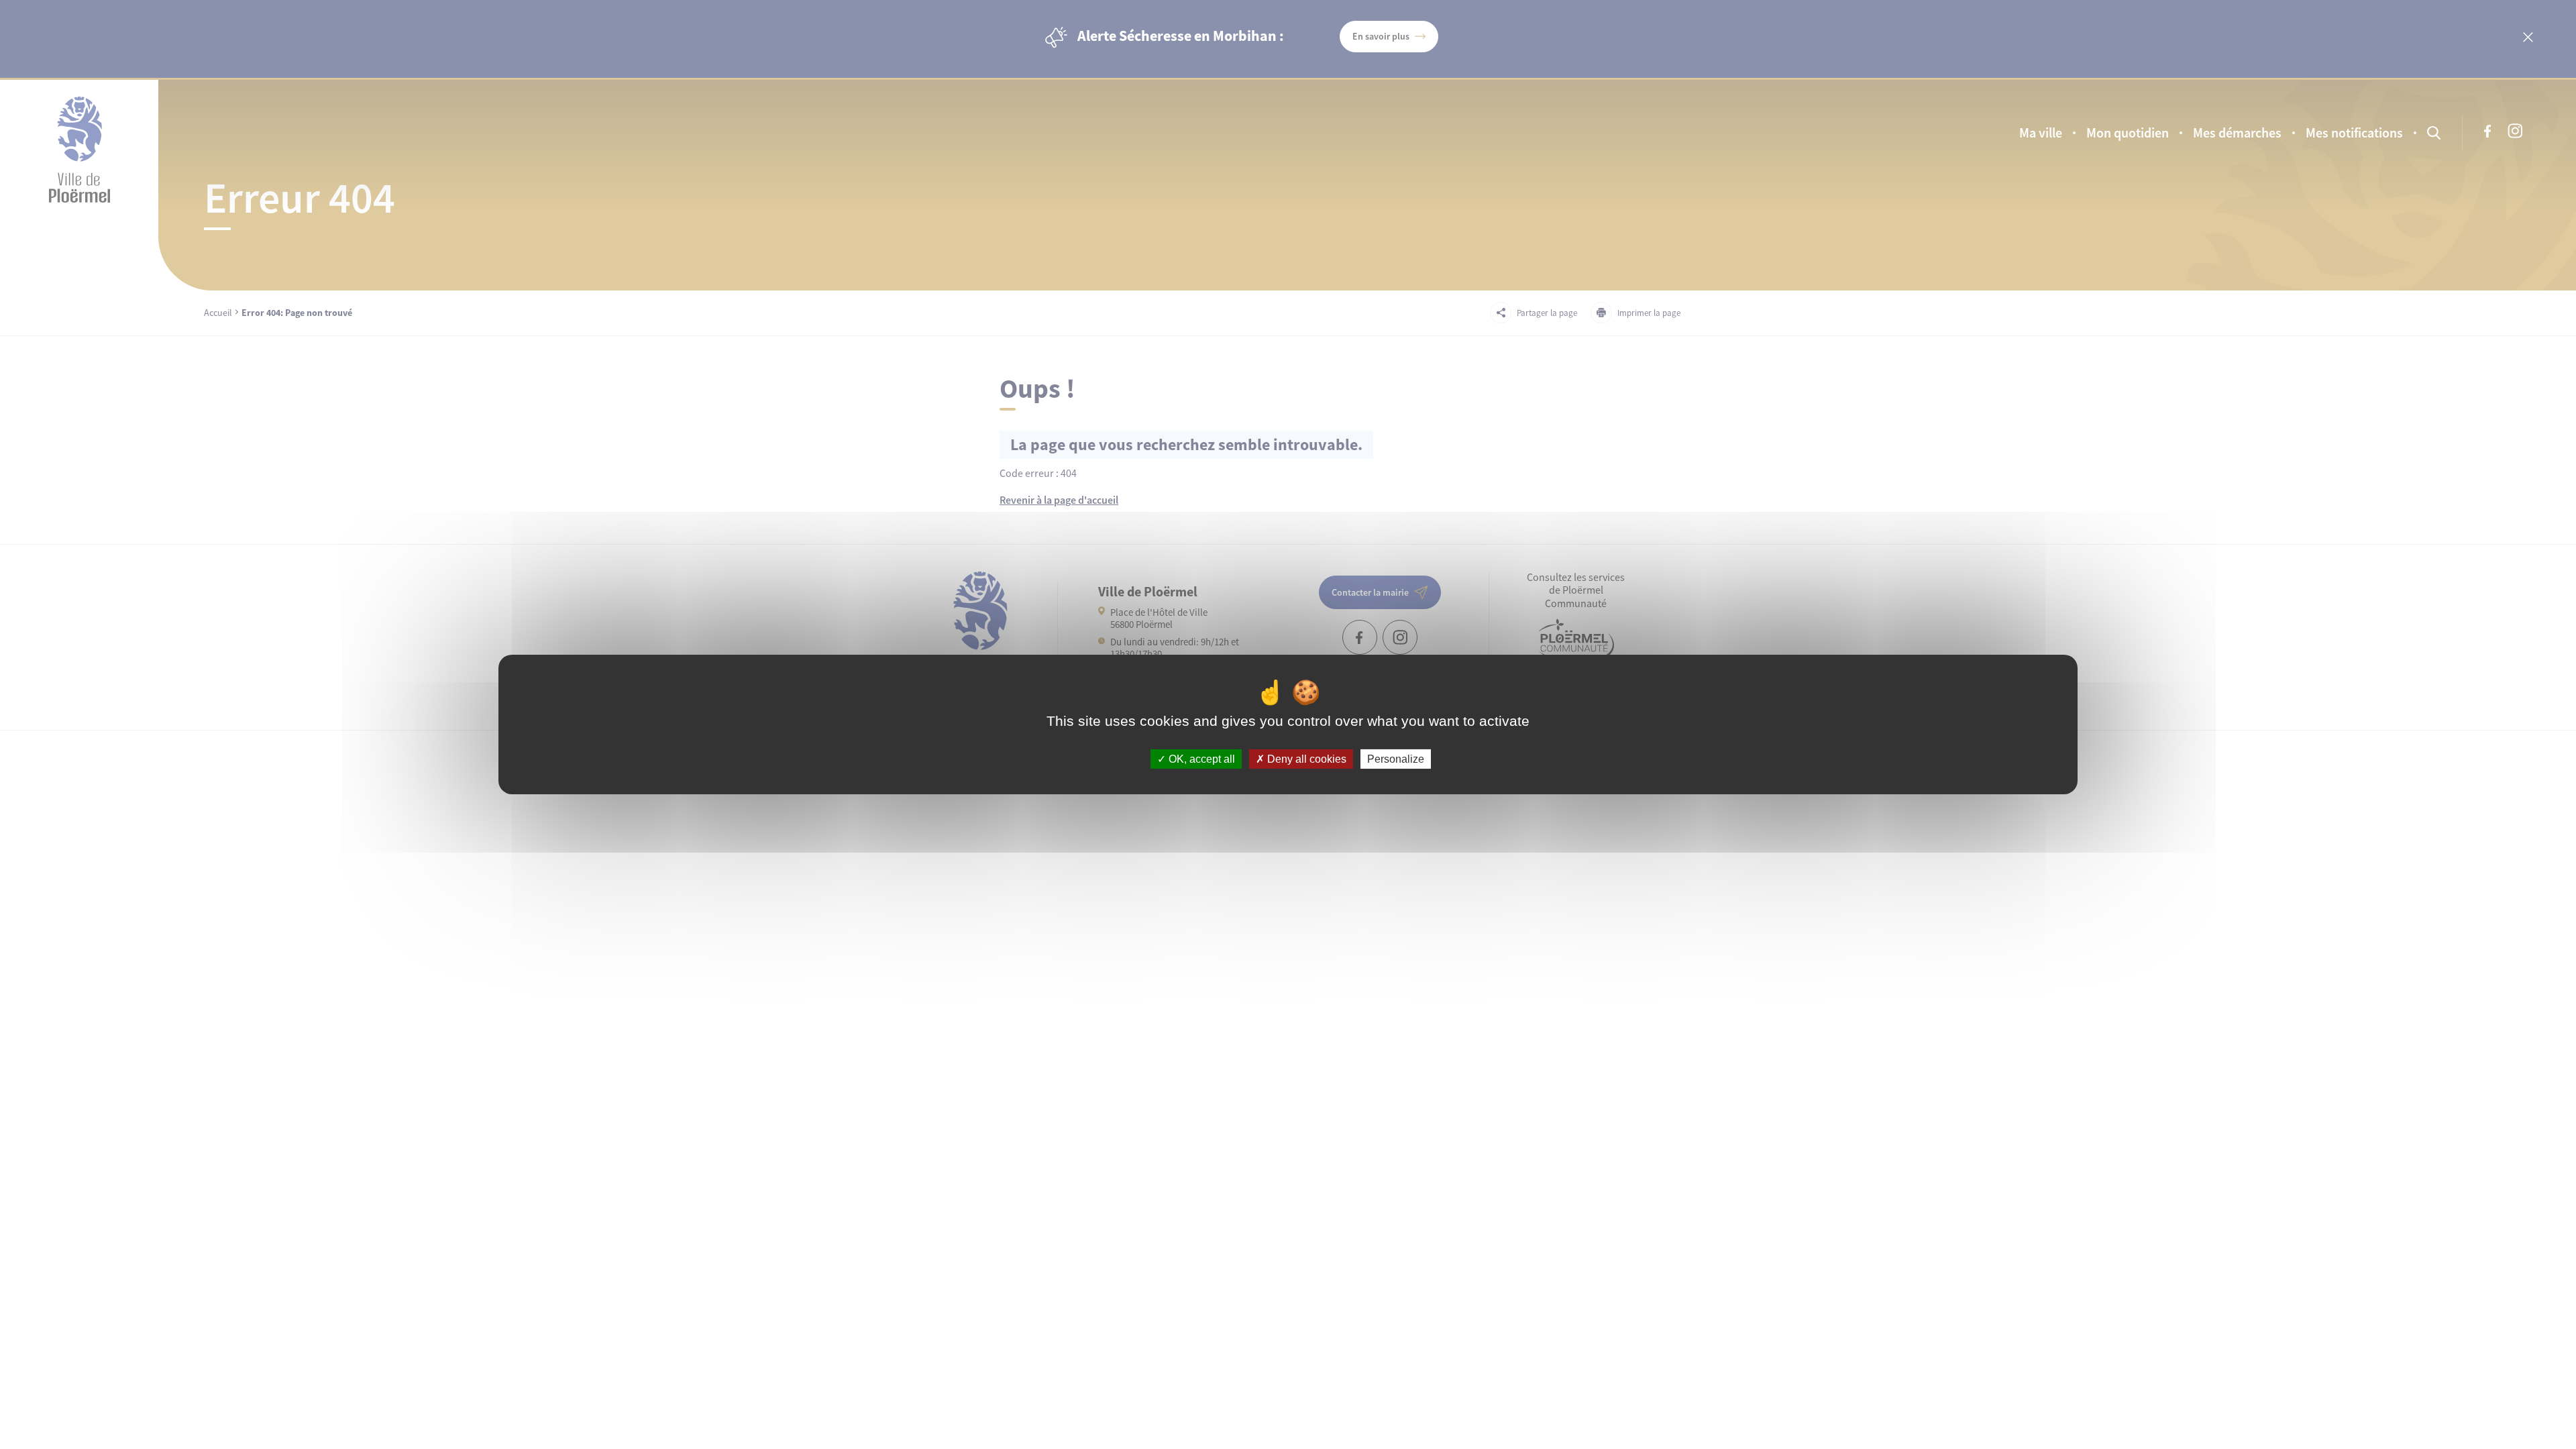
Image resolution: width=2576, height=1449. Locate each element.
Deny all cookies (1305, 759)
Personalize (1396, 759)
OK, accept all (1200, 759)
